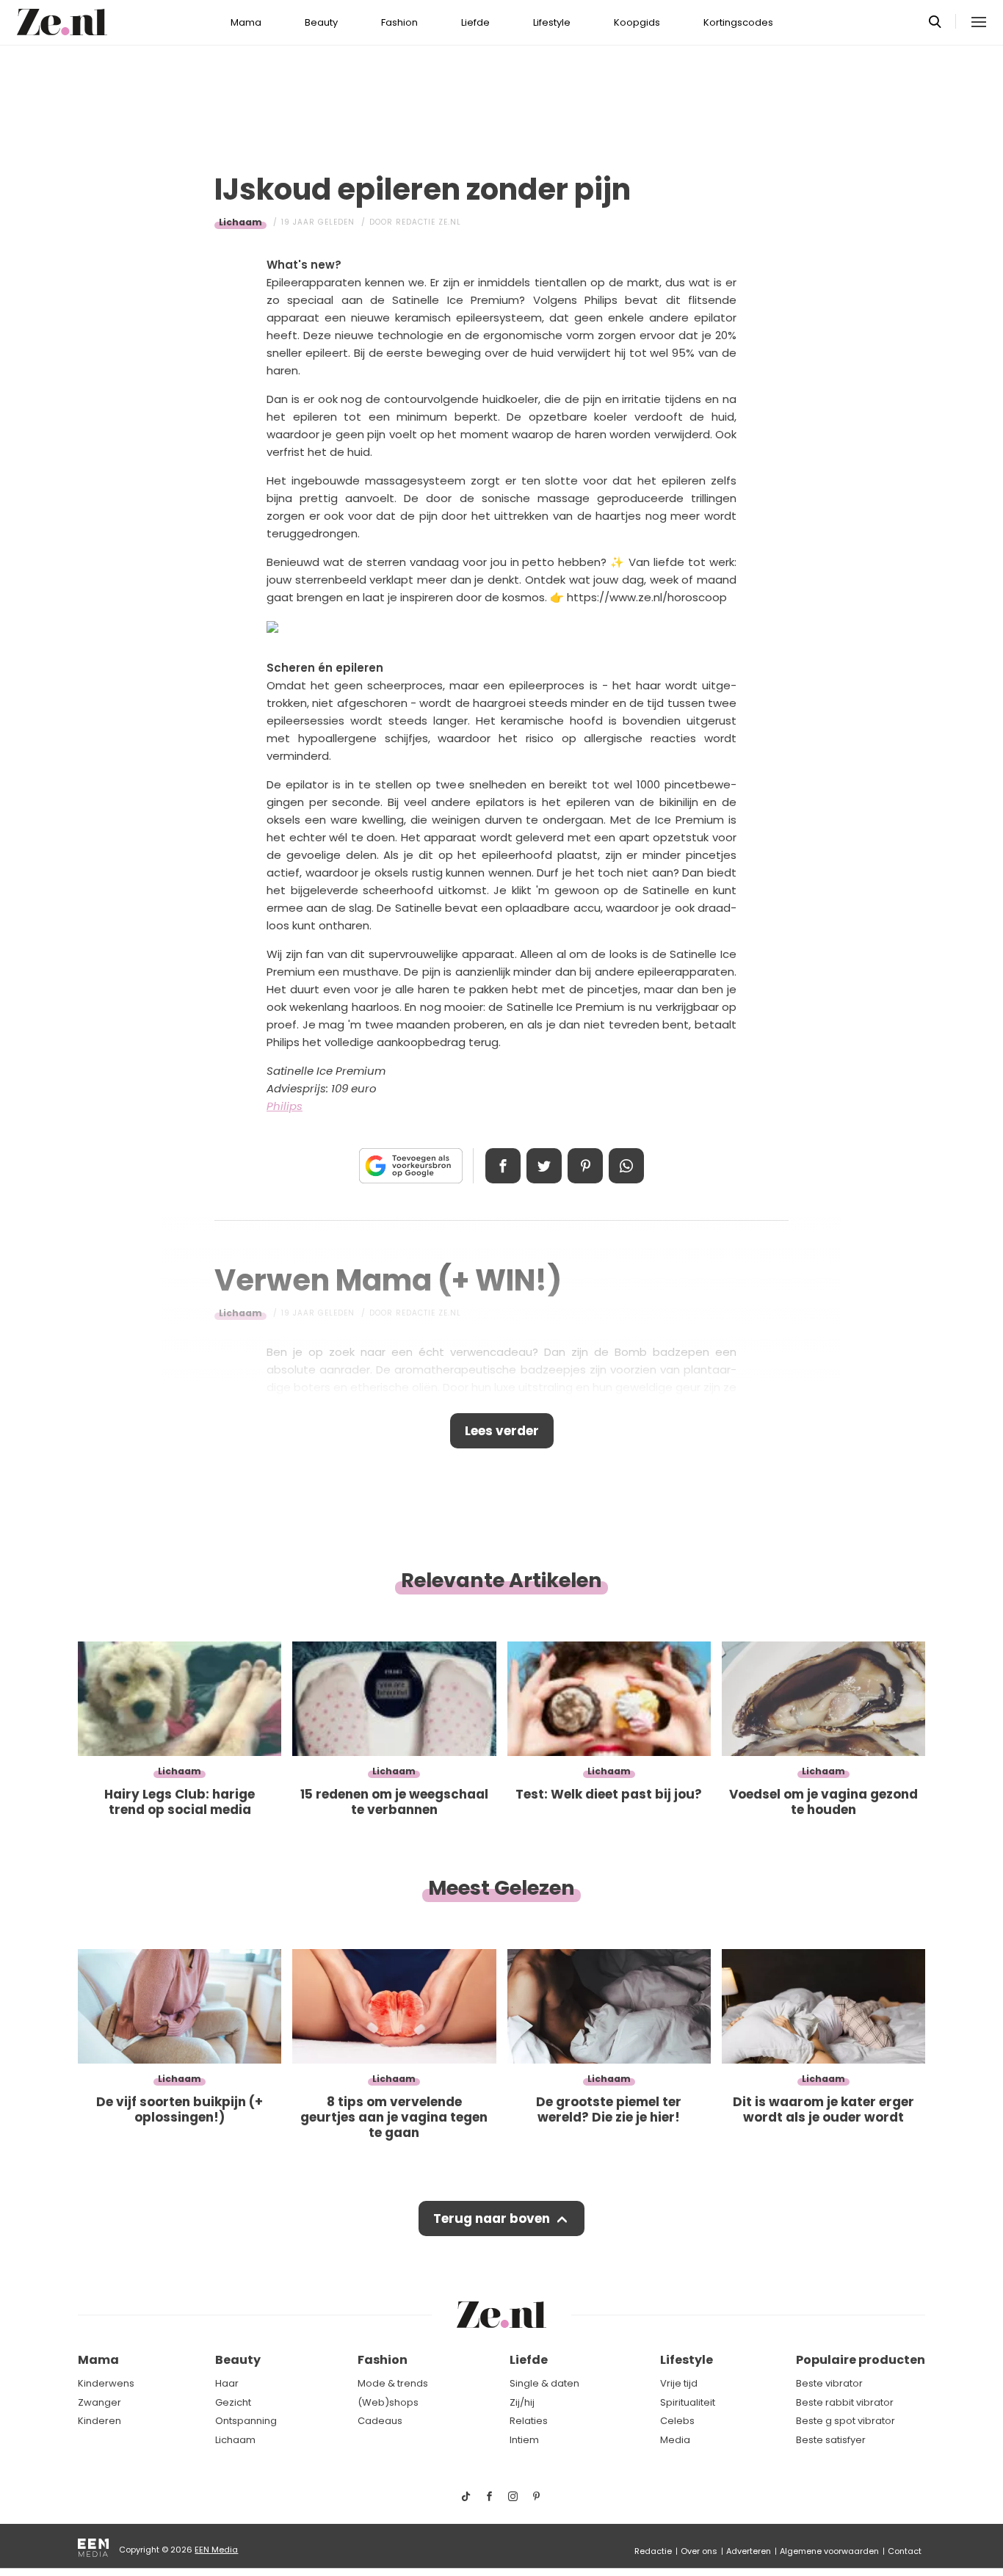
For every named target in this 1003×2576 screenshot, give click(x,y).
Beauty (321, 22)
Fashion (399, 22)
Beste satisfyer (831, 2440)
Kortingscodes (738, 22)
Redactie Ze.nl (428, 222)
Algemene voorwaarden (829, 2551)
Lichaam (240, 222)
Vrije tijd (679, 2383)
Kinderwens (106, 2383)
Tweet (544, 1166)
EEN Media (216, 2550)
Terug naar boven (492, 2218)
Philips (285, 1106)
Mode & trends (393, 2383)
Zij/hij (522, 2402)
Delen (503, 1166)
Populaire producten (861, 2360)
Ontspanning (246, 2421)
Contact (905, 2551)
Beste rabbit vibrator (845, 2402)
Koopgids (637, 22)
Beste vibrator (829, 2383)
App (626, 1166)
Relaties (529, 2421)
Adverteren (749, 2551)
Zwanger (99, 2402)
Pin (585, 1166)
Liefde (475, 22)
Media (675, 2440)
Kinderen (99, 2421)
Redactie (653, 2551)
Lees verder (502, 1431)
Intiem (524, 2440)
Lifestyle (552, 22)
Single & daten (544, 2383)
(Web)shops (388, 2402)
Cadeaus (380, 2421)
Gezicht (233, 2402)
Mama (246, 22)
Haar (227, 2383)
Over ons (699, 2551)
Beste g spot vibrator (846, 2421)
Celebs (677, 2421)
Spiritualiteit (688, 2402)
